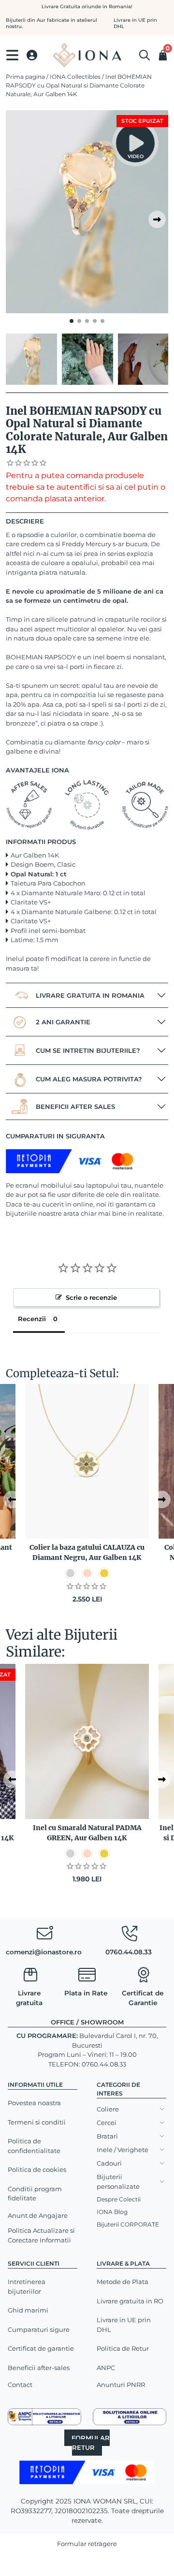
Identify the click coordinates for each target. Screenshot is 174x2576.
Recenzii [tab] (32, 1319)
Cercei (107, 2123)
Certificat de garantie (41, 2348)
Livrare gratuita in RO (130, 2301)
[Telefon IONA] (130, 1936)
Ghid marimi (28, 2310)
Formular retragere (87, 2544)
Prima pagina (25, 77)
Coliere (108, 2109)
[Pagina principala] (87, 55)
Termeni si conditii (37, 2122)
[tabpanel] (87, 212)
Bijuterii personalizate (118, 2182)
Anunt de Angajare (38, 2215)
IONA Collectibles (75, 77)
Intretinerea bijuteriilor (27, 2286)
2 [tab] (79, 321)
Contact (20, 2385)
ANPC (106, 2368)
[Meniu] (12, 55)
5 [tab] (102, 321)
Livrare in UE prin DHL (124, 2325)
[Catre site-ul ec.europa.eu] (130, 2416)
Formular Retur (91, 2443)
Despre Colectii (119, 2199)
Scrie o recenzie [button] (91, 1297)
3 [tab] (87, 321)
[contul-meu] (32, 55)
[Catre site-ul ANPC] (44, 2416)
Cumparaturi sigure (39, 2329)
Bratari (107, 2136)
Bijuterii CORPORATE (128, 2224)
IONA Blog (112, 2212)
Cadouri (109, 2163)
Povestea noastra (34, 2103)
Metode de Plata (123, 2282)
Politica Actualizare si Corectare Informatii (41, 2235)
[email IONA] (44, 1936)
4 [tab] (95, 321)
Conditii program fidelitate (35, 2194)
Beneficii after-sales (39, 2368)
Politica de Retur (123, 2348)
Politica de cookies (37, 2169)
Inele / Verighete (123, 2150)
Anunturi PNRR (121, 2385)
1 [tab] (72, 321)
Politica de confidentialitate (34, 2146)
